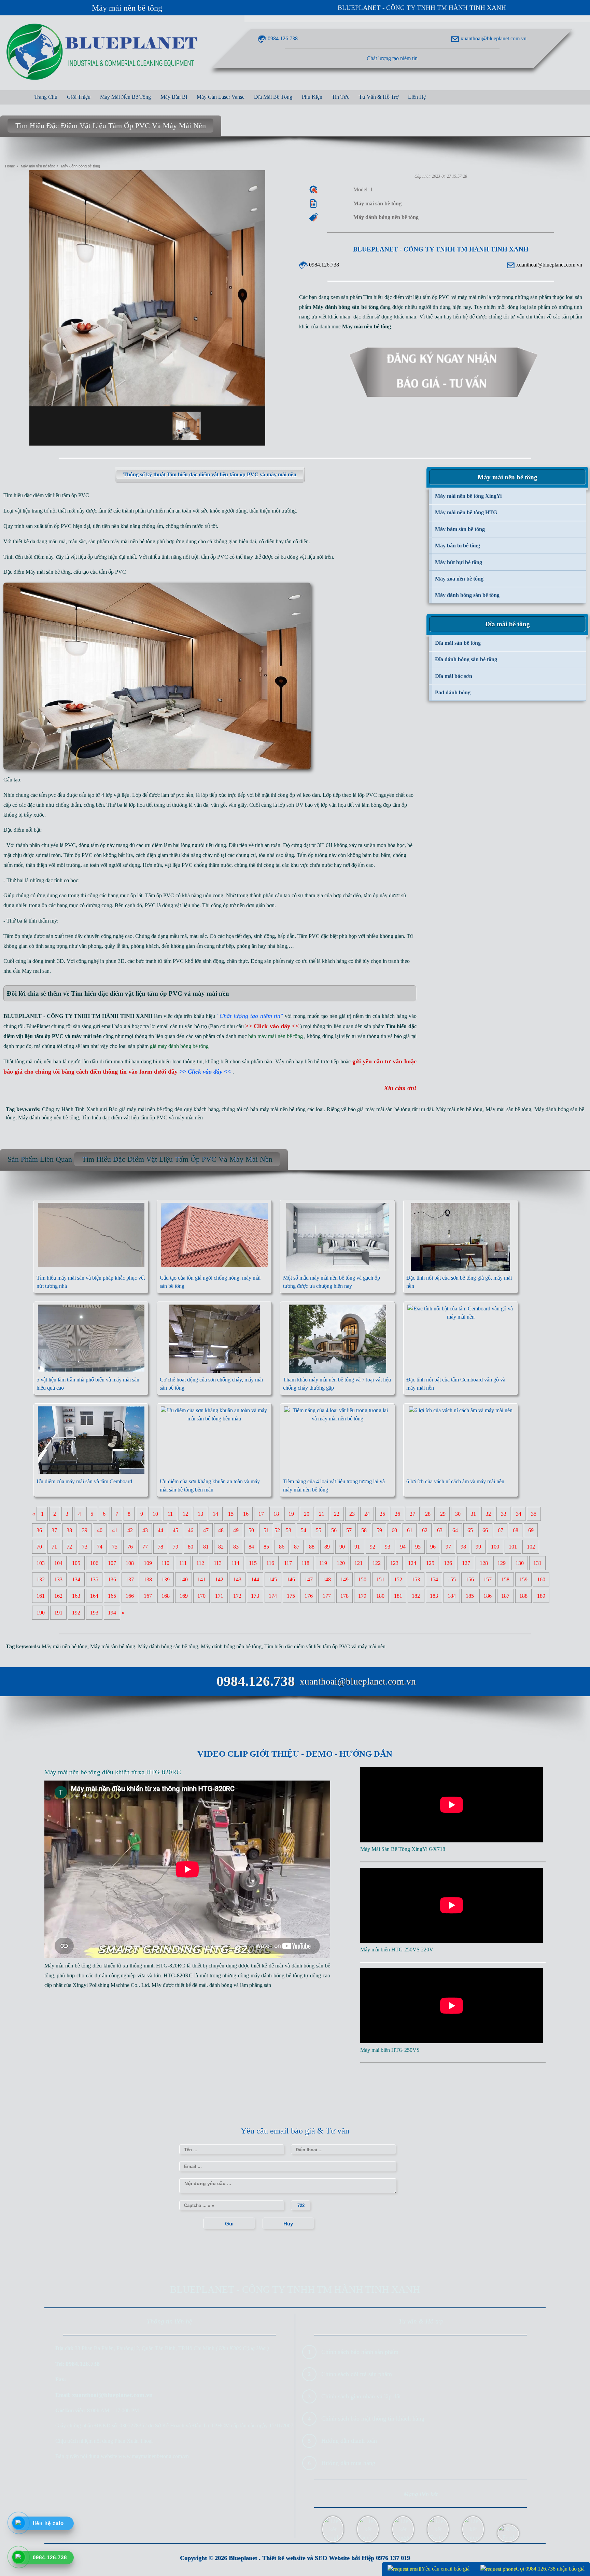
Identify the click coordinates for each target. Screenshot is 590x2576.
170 (201, 1596)
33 (504, 1514)
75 (115, 1547)
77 (145, 1547)
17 (261, 1514)
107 (112, 1563)
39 (85, 1530)
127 (466, 1563)
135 (94, 1579)
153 (416, 1579)
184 (452, 1596)
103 (41, 1563)
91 (357, 1547)
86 (282, 1547)
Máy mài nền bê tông (127, 8)
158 (505, 1579)
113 (218, 1563)
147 (309, 1579)
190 (41, 1613)
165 (112, 1596)
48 (221, 1530)
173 (255, 1596)
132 (41, 1579)
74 (100, 1547)
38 (69, 1530)
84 (251, 1547)
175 (291, 1596)
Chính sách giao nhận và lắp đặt (361, 2396)
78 (160, 1547)
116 (270, 1563)
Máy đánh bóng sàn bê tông (168, 1646)
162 (58, 1596)
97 (448, 1547)
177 (327, 1596)
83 (236, 1547)
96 (433, 1547)
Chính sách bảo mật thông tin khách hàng (373, 2418)
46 (191, 1530)
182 (416, 1596)
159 (523, 1579)
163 (76, 1596)
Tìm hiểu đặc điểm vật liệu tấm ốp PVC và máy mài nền (142, 1117)
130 (520, 1563)
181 (398, 1596)
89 (327, 1547)
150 (362, 1579)
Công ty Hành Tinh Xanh (70, 1109)
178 (345, 1596)
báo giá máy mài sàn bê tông (379, 1109)
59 (379, 1530)
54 (304, 1530)
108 (130, 1563)
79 (175, 1547)
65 (470, 1530)
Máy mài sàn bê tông (48, 572)
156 (470, 1579)
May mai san (36, 971)
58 (364, 1530)
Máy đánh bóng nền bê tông (48, 1117)
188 (523, 1596)
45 (175, 1530)
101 (513, 1547)
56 (334, 1530)
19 (291, 1514)
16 (246, 1514)
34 (519, 1514)
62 (425, 1530)
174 (273, 1596)
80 (191, 1547)
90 (342, 1547)
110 (165, 1563)
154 (434, 1579)
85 (266, 1547)
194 (112, 1613)
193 (94, 1613)
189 (541, 1596)
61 (410, 1530)
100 (495, 1547)
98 (463, 1547)
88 (312, 1547)
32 (488, 1514)
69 (531, 1530)
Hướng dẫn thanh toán (349, 2441)
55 (319, 1530)
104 (58, 1563)
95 (418, 1547)
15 (231, 1514)
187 (505, 1596)
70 (39, 1547)
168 (166, 1596)
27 (412, 1514)
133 (58, 1579)
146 (291, 1579)
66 (485, 1530)
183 (434, 1596)
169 (184, 1596)
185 (470, 1596)
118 (305, 1563)
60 (394, 1530)
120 (341, 1563)
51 (266, 1530)
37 (54, 1530)
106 (94, 1563)
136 (112, 1579)
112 (200, 1563)
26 (397, 1514)
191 (58, 1613)
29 (443, 1514)
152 (398, 1579)
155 (452, 1579)
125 (430, 1563)
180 (380, 1596)
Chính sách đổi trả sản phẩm (357, 2374)
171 (219, 1596)
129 (502, 1563)
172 (237, 1596)
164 (94, 1596)
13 (200, 1514)
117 (288, 1563)
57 (349, 1530)
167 (148, 1596)
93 (388, 1547)
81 (206, 1547)
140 (184, 1579)
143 (237, 1579)
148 (327, 1579)
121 (359, 1563)
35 (534, 1514)
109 (148, 1563)
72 (69, 1547)
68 (516, 1530)
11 (170, 1514)
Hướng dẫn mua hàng (348, 2463)
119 (323, 1563)
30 (458, 1514)
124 (412, 1563)
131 (537, 1563)
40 (100, 1530)
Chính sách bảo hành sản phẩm (360, 2352)
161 (41, 1596)
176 (309, 1596)
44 (160, 1530)
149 (345, 1579)
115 (253, 1563)
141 (201, 1579)
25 (382, 1514)
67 (501, 1530)
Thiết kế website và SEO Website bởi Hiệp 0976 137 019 (336, 2558)
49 (236, 1530)
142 (219, 1579)
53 (289, 1530)
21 (322, 1514)
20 (307, 1514)
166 (130, 1596)
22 (337, 1514)
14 (215, 1514)
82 (221, 1547)
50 (251, 1530)
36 (39, 1530)
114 (235, 1563)
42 (130, 1530)
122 (377, 1563)
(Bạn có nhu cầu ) (255, 1026)
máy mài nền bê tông (133, 541)
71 (54, 1547)
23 (352, 1514)
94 (403, 1547)
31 (473, 1514)
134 (76, 1579)
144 (255, 1579)
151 (380, 1579)
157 (488, 1579)
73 (85, 1547)
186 (488, 1596)
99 (478, 1547)
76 (130, 1547)
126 (448, 1563)
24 (367, 1514)
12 (185, 1514)
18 (276, 1514)
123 (394, 1563)
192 (76, 1613)
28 (428, 1514)
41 (115, 1530)
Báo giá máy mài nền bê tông (141, 1109)
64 (455, 1530)
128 (484, 1563)
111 (183, 1563)
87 (297, 1547)
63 (440, 1530)
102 (531, 1547)
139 (166, 1579)
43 (145, 1530)
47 (206, 1530)
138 (148, 1579)
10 (155, 1514)
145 (273, 1579)
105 (76, 1563)
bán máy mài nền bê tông (278, 1109)
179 (362, 1596)
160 (541, 1579)
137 (130, 1579)
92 (373, 1547)
